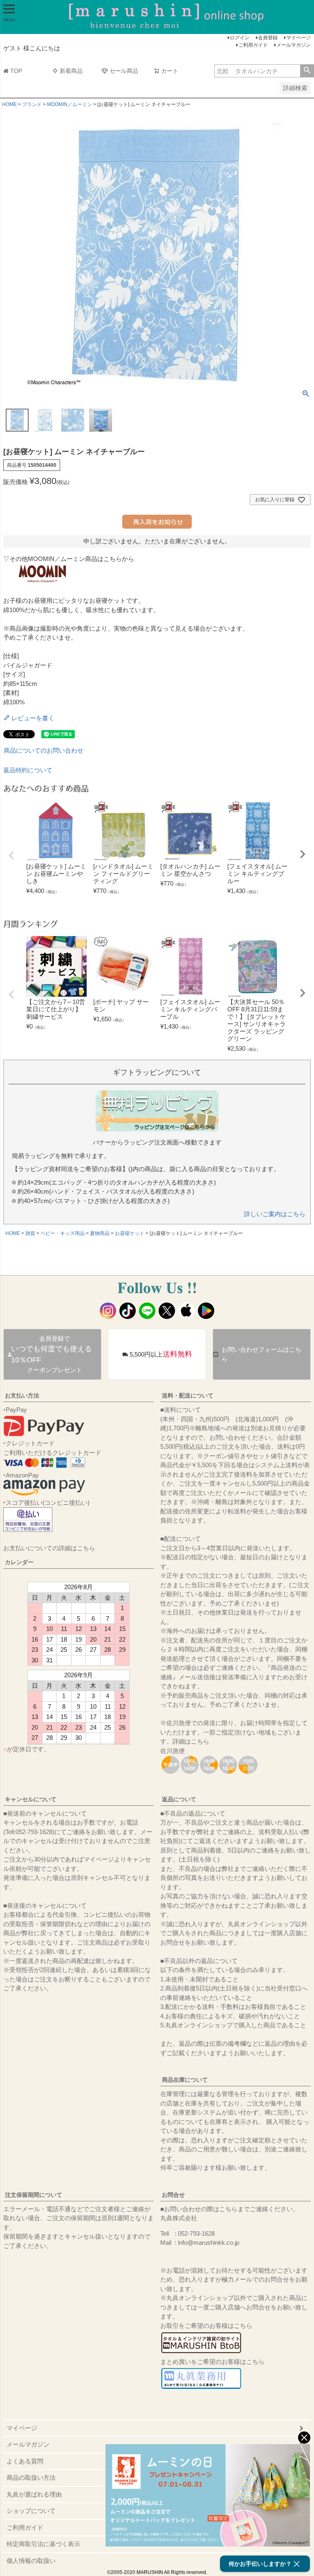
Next (303, 854)
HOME (9, 104)
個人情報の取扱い (31, 2561)
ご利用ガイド (253, 45)
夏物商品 (100, 1233)
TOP (16, 71)
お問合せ (173, 2195)
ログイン (240, 38)
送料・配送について (188, 1395)
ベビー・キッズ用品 (63, 1233)
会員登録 (268, 38)
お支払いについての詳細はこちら (49, 1548)
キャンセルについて (31, 1799)
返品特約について (28, 770)
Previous (11, 855)
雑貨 (30, 1233)
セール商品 (124, 71)
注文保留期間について (34, 2195)
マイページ (298, 38)
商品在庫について (185, 2080)
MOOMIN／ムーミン (70, 104)
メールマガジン (294, 45)
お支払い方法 (22, 1395)
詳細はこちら (191, 1741)
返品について (179, 1799)
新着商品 (71, 71)
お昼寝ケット (130, 1233)
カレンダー (19, 1562)
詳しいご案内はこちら (275, 1214)
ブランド (32, 104)
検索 (307, 71)
